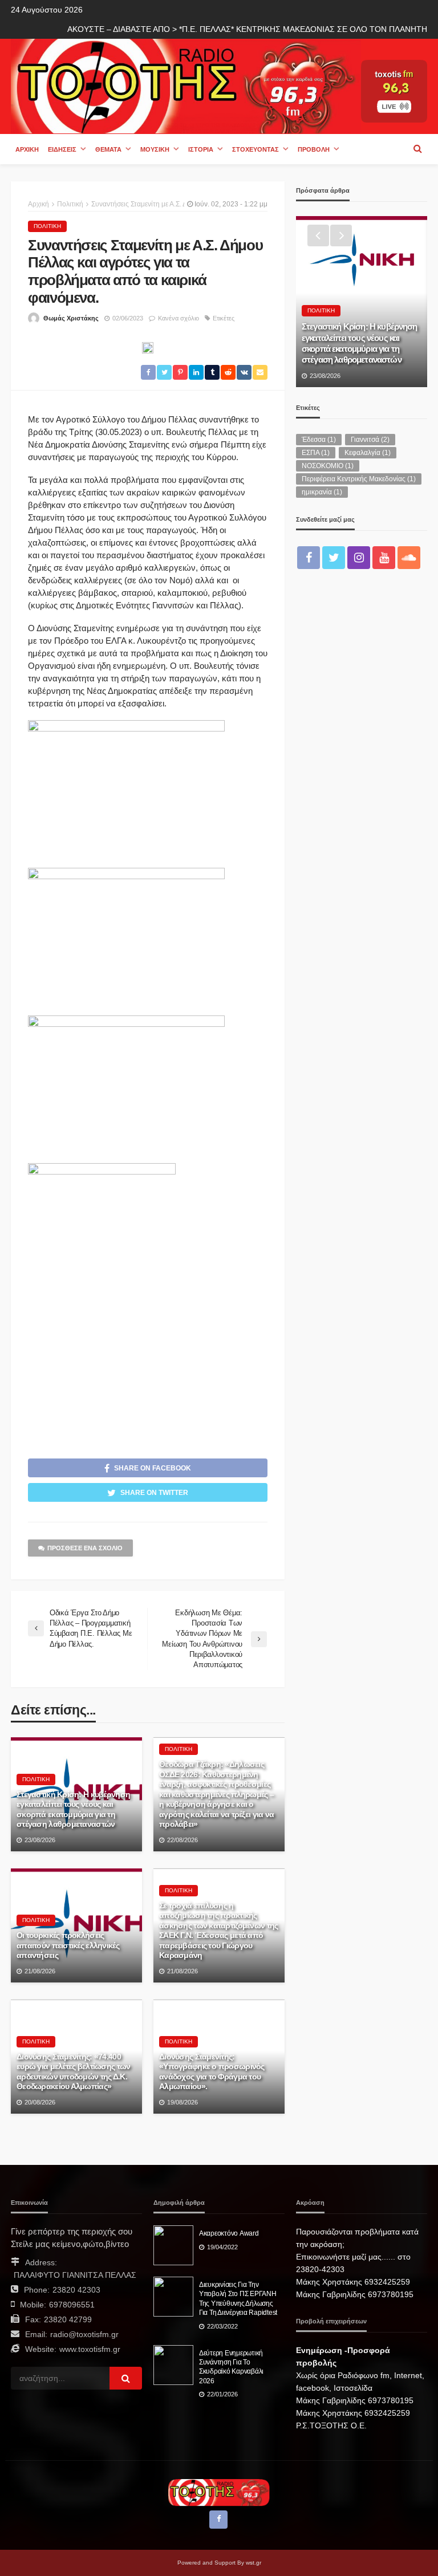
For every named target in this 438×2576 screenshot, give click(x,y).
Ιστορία (201, 149)
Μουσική (155, 149)
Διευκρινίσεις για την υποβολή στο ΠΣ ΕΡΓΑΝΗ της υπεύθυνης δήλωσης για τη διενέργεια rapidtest (238, 2298)
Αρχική (27, 149)
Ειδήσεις (62, 149)
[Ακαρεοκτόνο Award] (173, 2245)
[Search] (417, 149)
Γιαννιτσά (370, 440)
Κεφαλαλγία (368, 453)
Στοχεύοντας (255, 149)
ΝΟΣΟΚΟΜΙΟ (328, 466)
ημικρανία (322, 492)
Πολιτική (47, 226)
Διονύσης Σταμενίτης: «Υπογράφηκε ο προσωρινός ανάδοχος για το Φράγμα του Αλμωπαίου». (212, 2072)
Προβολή (314, 149)
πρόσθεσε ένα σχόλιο (85, 1548)
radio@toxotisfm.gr (84, 2334)
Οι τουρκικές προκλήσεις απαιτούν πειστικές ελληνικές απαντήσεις (68, 1945)
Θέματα (108, 149)
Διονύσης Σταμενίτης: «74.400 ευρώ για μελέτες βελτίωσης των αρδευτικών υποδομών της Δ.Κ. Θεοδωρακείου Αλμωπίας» (73, 2072)
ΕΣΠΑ (316, 453)
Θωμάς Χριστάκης (71, 318)
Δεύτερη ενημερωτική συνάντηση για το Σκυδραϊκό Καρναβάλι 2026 (231, 2367)
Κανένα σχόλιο (179, 318)
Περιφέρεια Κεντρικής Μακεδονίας (359, 479)
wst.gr (254, 2563)
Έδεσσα (319, 440)
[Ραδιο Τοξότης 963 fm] (186, 85)
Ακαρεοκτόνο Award (229, 2233)
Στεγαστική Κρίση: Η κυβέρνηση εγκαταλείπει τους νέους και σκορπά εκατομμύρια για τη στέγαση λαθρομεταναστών (73, 1810)
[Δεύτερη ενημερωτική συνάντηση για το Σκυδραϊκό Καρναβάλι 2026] (173, 2365)
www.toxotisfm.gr (90, 2349)
